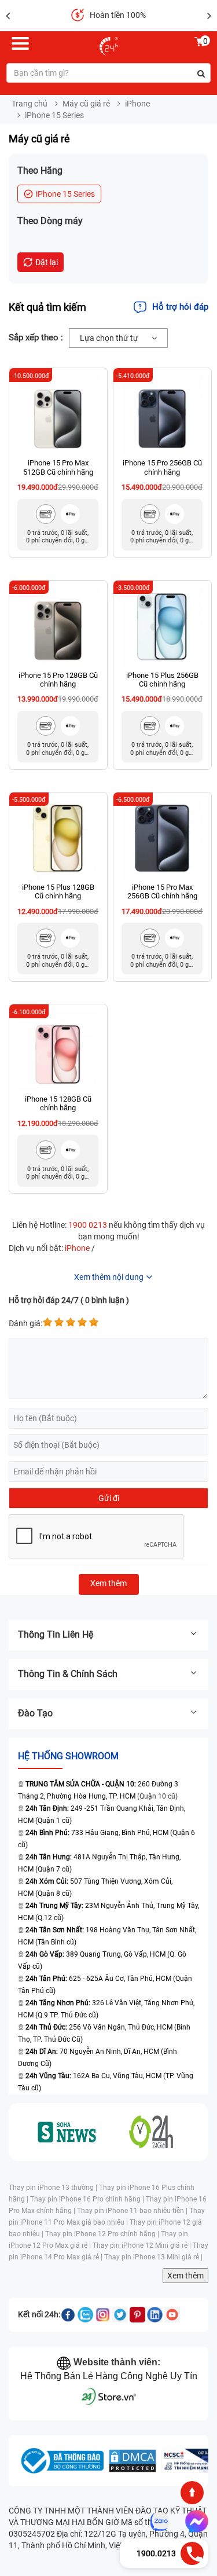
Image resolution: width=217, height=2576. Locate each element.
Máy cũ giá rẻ (86, 104)
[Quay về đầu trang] (192, 2493)
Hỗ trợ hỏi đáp (180, 307)
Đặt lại (47, 262)
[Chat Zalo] (160, 2522)
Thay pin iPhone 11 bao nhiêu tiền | (133, 2211)
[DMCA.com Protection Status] (133, 2461)
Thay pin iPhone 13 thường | (54, 2188)
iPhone (137, 104)
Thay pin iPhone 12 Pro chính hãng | (103, 2234)
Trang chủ (30, 104)
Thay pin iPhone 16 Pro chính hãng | (88, 2199)
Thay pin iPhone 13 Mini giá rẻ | (153, 2257)
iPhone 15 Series (65, 194)
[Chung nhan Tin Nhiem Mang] (188, 2461)
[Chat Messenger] (194, 2522)
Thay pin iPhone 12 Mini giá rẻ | (143, 2245)
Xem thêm (185, 2276)
